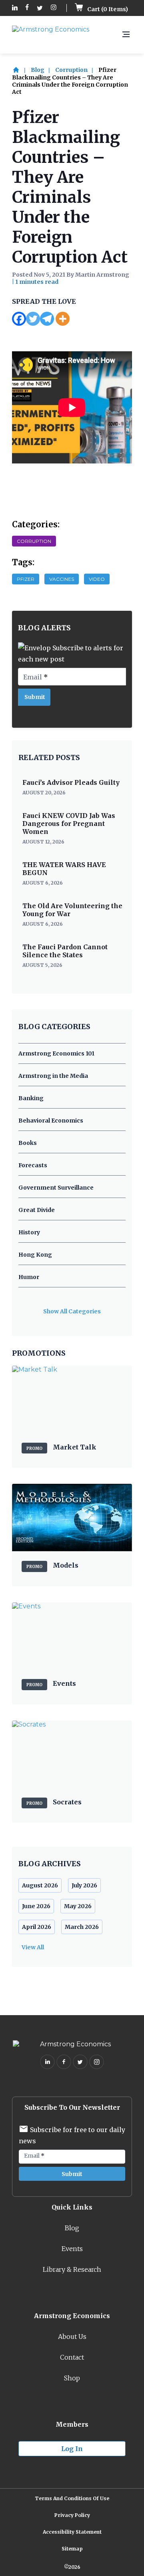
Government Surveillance (56, 1188)
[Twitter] (33, 319)
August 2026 (40, 1885)
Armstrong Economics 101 (56, 1053)
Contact (72, 2357)
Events (72, 2249)
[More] (63, 319)
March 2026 (82, 1927)
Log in (72, 2449)
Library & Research (72, 2269)
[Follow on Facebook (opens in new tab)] (27, 8)
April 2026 (37, 1927)
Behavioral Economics (51, 1121)
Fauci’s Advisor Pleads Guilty (71, 782)
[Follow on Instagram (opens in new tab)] (54, 8)
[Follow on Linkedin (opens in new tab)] (15, 8)
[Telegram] (47, 319)
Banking (31, 1098)
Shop (72, 2378)
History (29, 1232)
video (97, 579)
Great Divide (37, 1210)
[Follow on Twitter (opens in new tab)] (40, 8)
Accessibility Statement (72, 2532)
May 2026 (78, 1906)
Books (28, 1143)
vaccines (62, 579)
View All (33, 1947)
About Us (72, 2336)
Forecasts (33, 1165)
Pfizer (26, 579)
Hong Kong (35, 1255)
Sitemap (72, 2549)
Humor (29, 1277)
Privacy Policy (72, 2515)
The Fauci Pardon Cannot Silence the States (65, 951)
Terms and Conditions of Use (72, 2498)
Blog (38, 70)
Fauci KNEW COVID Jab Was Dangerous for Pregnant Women (69, 824)
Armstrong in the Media (53, 1076)
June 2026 (36, 1906)
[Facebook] (19, 319)
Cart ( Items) (107, 9)
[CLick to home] (21, 70)
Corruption (71, 70)
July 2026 (84, 1885)
